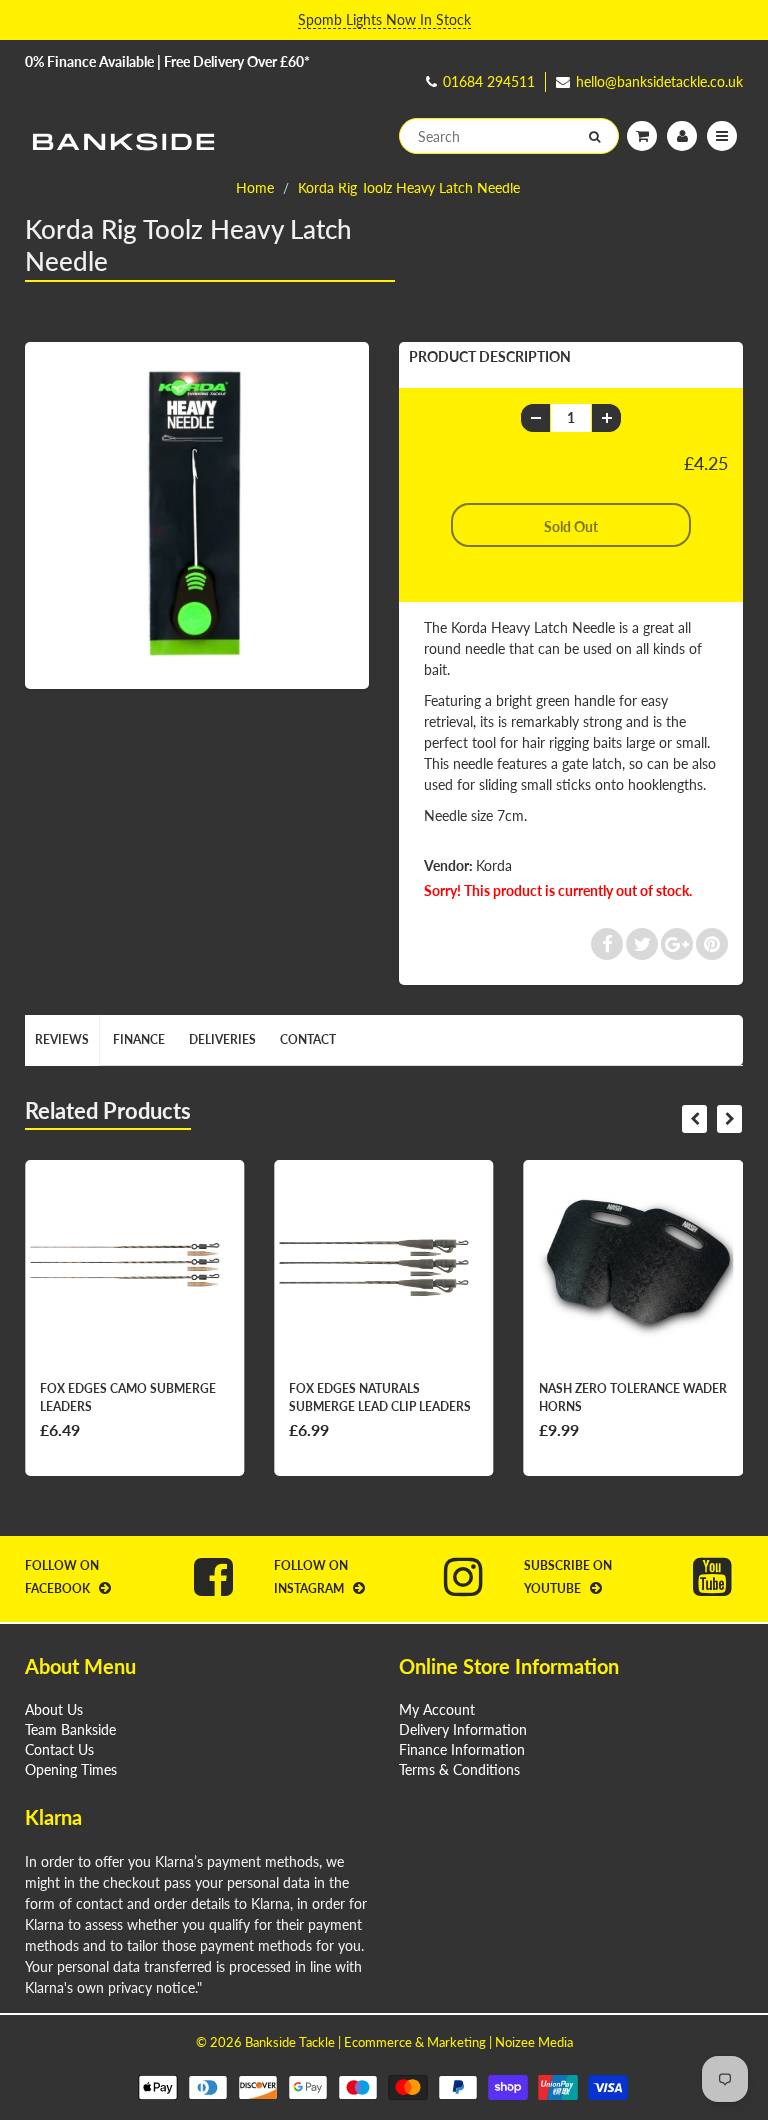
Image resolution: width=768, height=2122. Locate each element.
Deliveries (222, 1039)
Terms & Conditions (459, 1769)
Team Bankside (70, 1729)
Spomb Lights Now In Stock (384, 19)
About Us (54, 1709)
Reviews (62, 1039)
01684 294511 (489, 81)
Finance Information (462, 1749)
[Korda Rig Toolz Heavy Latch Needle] (197, 513)
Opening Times (71, 1769)
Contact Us (59, 1749)
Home (255, 187)
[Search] (594, 137)
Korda (494, 865)
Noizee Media (534, 2042)
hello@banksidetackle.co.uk (659, 81)
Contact (308, 1039)
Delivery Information (463, 1729)
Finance (139, 1039)
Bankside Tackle (290, 2042)
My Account (437, 1709)
